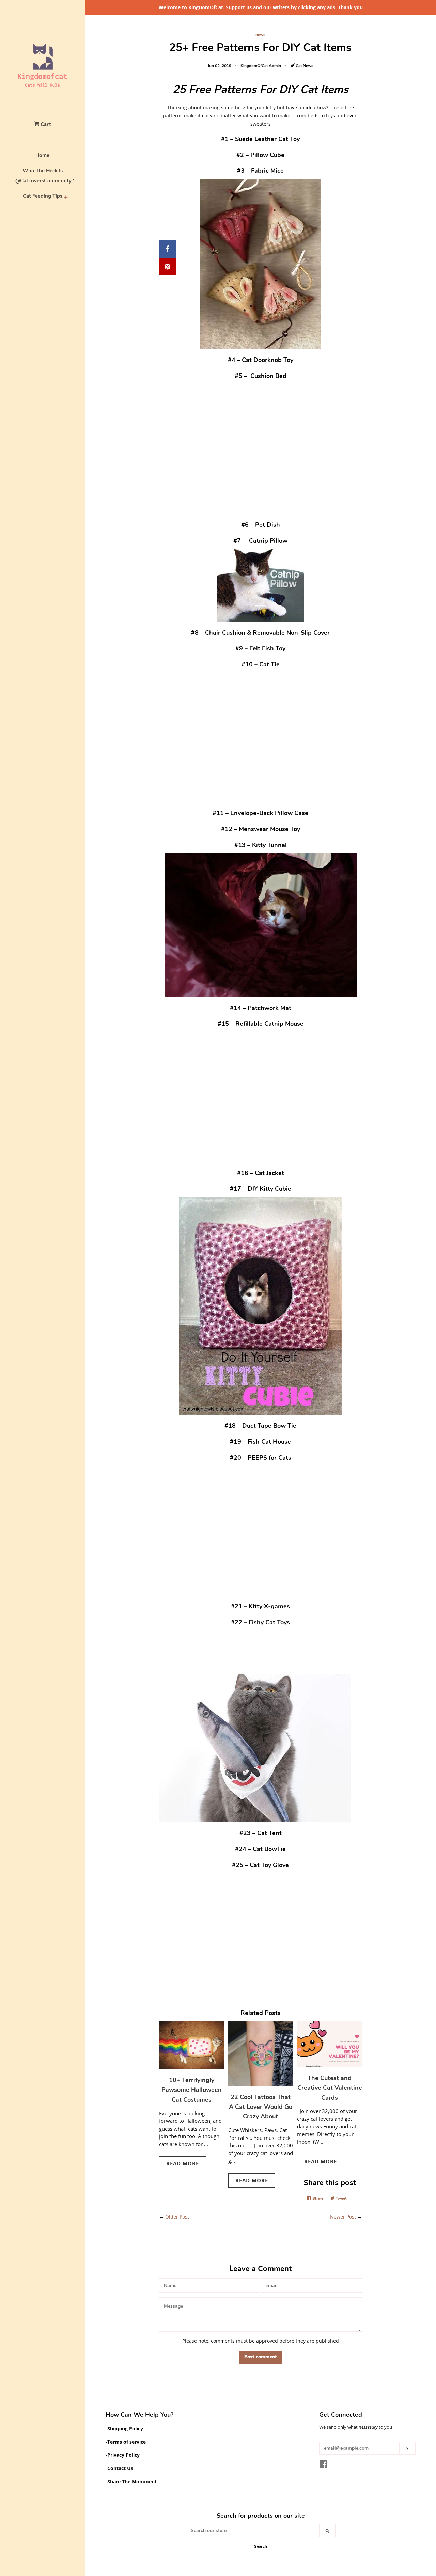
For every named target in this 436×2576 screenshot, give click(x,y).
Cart (45, 124)
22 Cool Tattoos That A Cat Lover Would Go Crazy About (261, 2107)
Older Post (177, 2217)
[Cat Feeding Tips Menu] (66, 197)
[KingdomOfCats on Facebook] (323, 2466)
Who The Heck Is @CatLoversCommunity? (43, 176)
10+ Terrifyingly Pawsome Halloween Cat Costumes (192, 2090)
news (260, 35)
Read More (183, 2163)
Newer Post (343, 2217)
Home (42, 155)
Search (261, 2546)
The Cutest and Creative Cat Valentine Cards (330, 2088)
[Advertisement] (261, 445)
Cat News (305, 66)
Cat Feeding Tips (43, 196)
